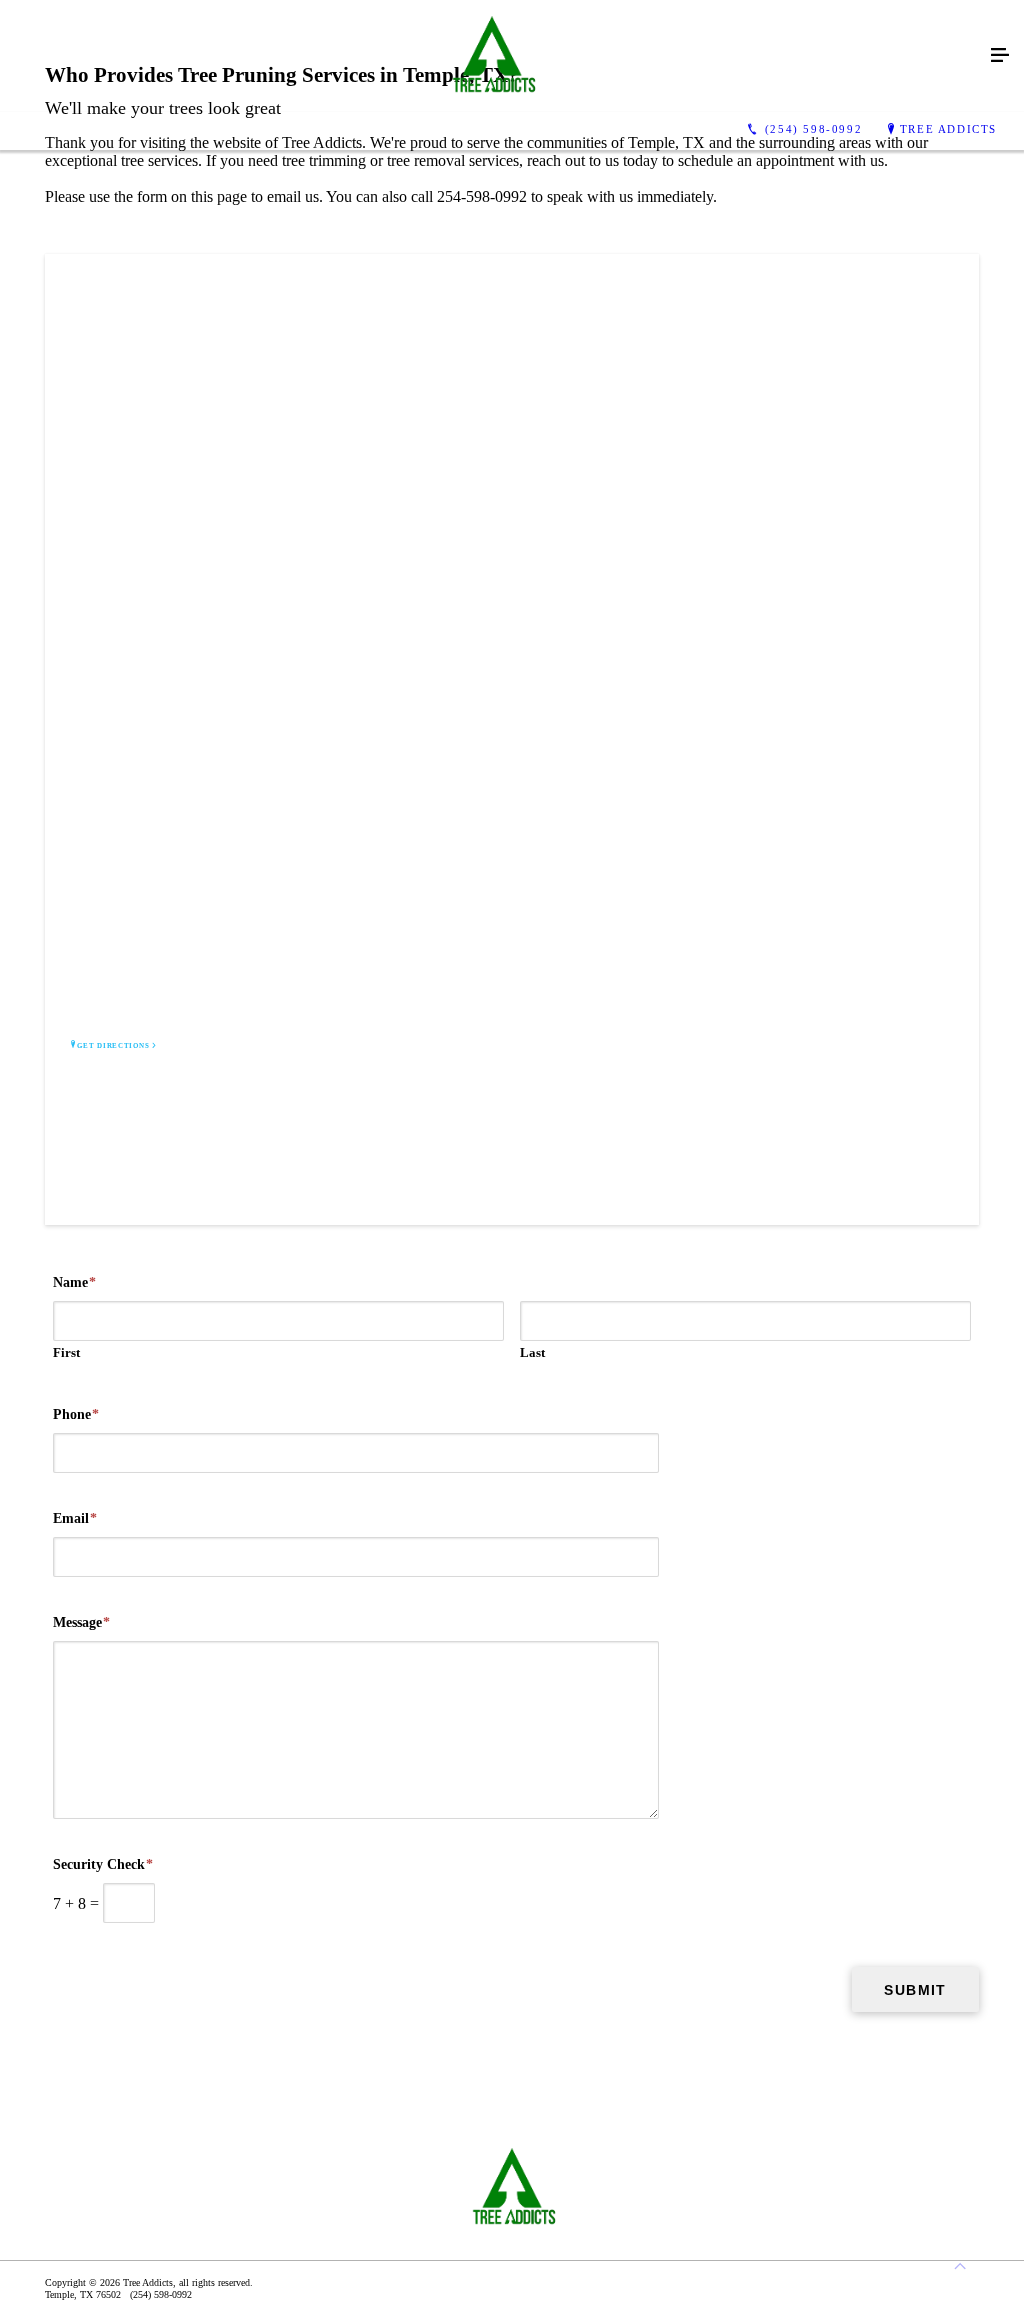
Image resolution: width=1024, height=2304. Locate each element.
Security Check (103, 1864)
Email (75, 1518)
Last (532, 1352)
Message (81, 1622)
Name (74, 1282)
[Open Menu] (1000, 56)
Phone (76, 1414)
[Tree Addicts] (492, 56)
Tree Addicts (948, 129)
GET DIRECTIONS (113, 1046)
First (66, 1352)
